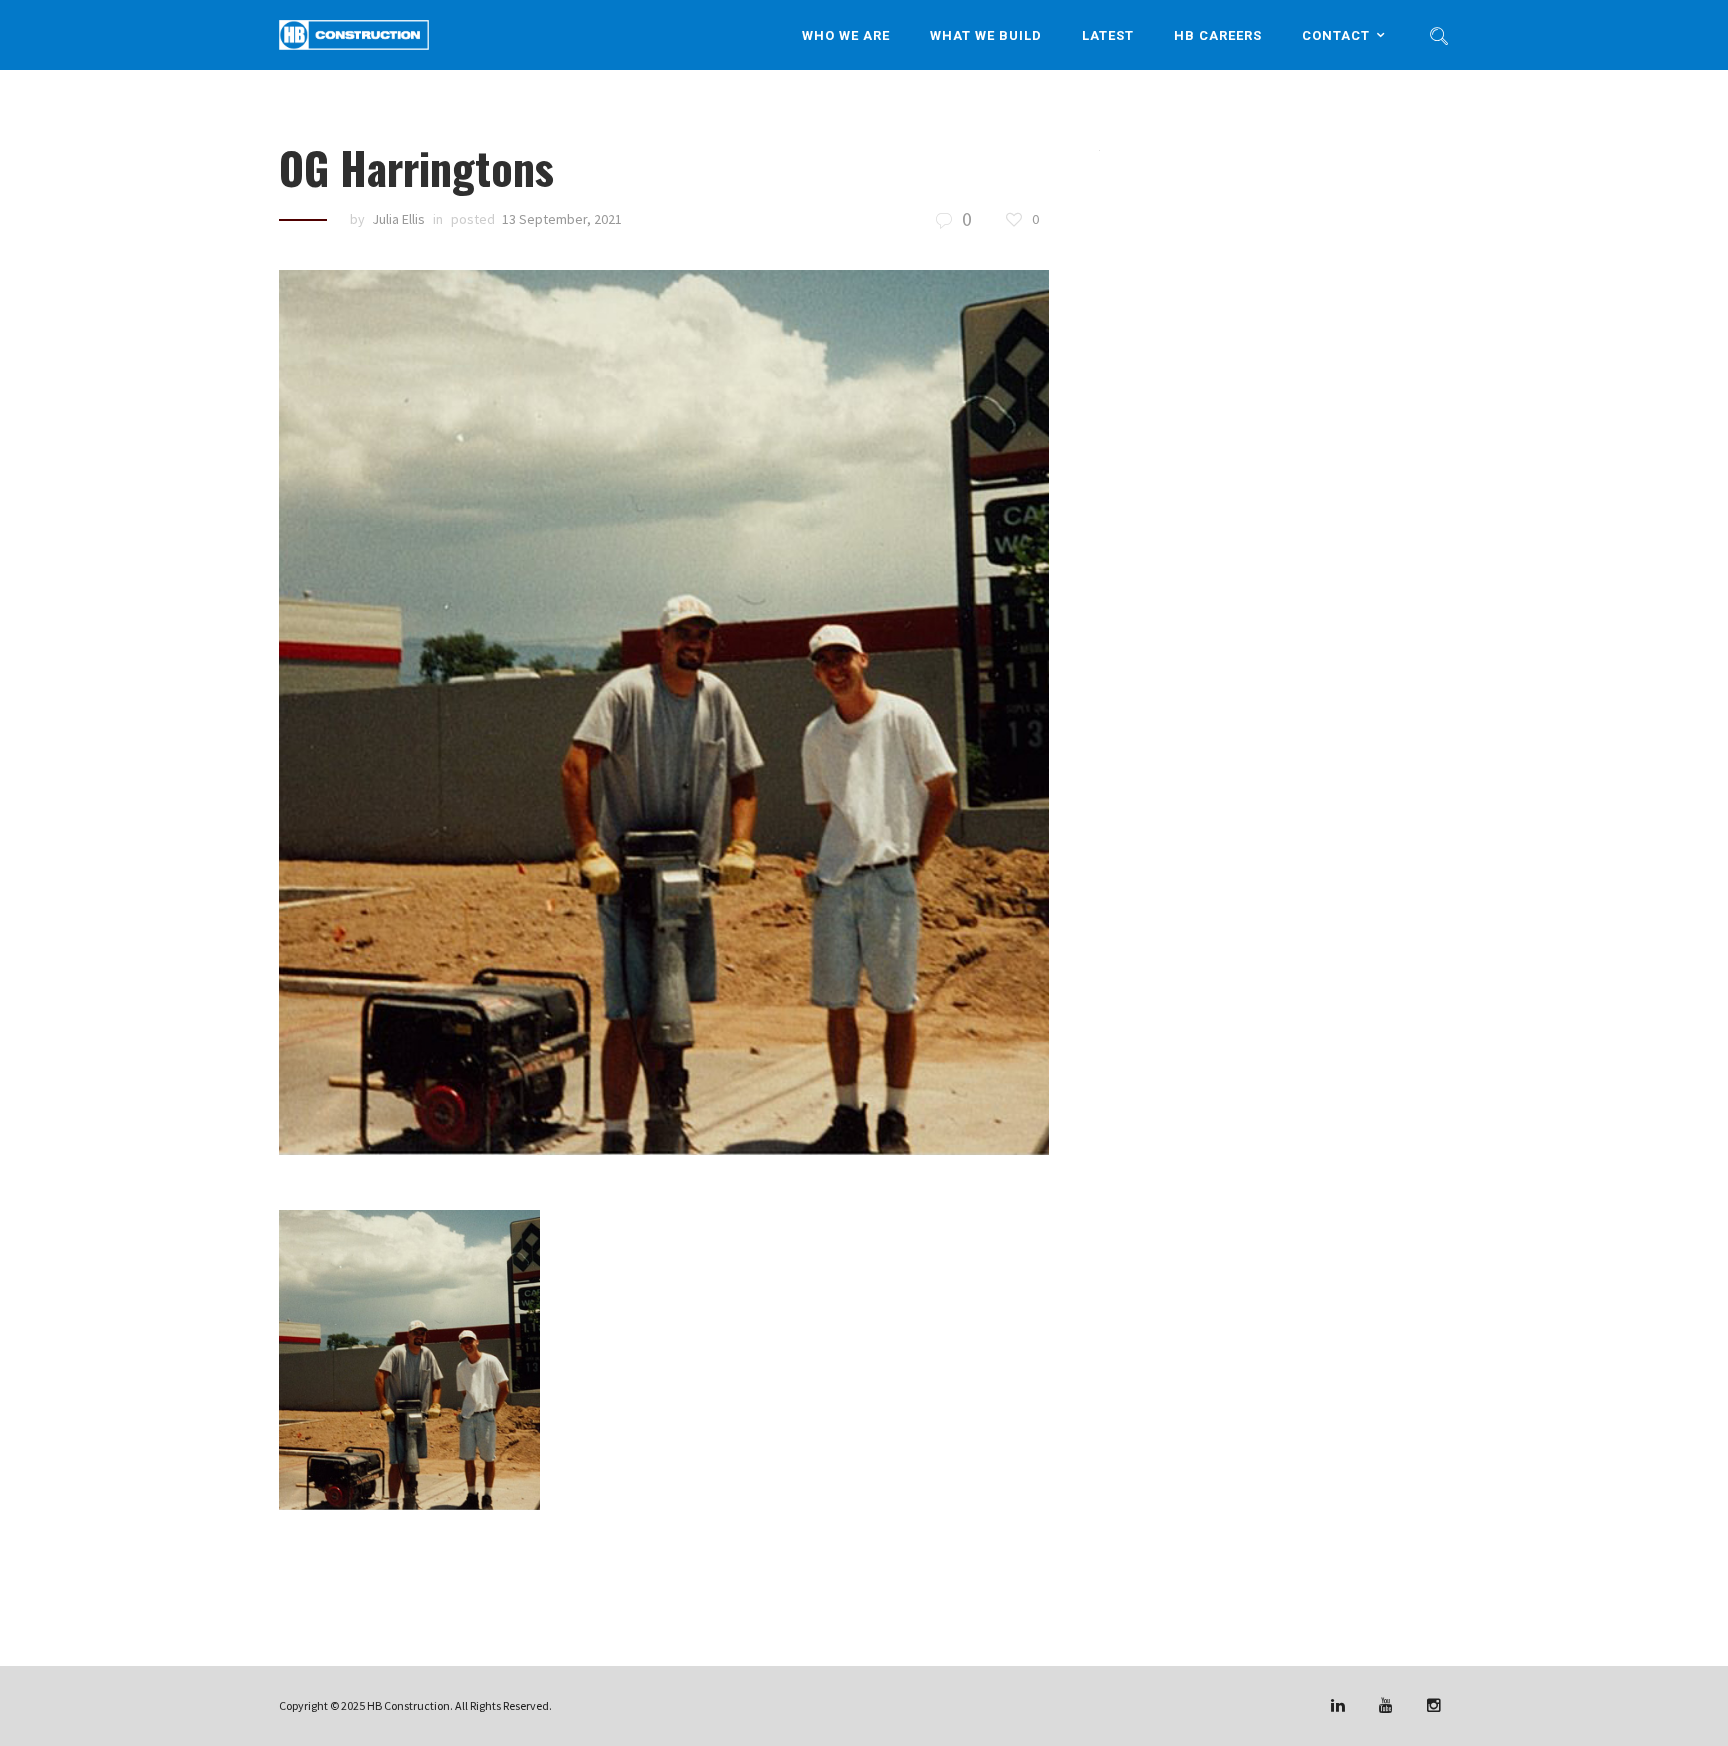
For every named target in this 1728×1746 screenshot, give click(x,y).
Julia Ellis (398, 219)
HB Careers (1218, 34)
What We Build (986, 34)
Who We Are (846, 34)
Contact (1336, 34)
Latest (1108, 34)
